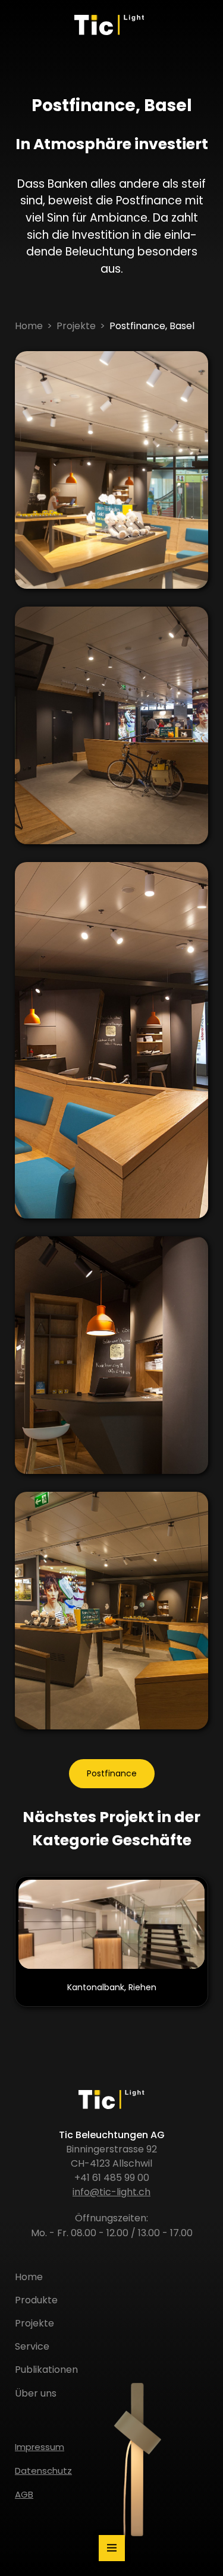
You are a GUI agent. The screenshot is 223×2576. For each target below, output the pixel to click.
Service (32, 2346)
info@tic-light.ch (111, 2192)
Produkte (36, 2300)
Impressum (40, 2447)
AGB (24, 2494)
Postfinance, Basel (152, 326)
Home (29, 326)
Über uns (36, 2393)
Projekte (76, 326)
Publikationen (46, 2370)
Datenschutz (43, 2471)
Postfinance (112, 1773)
